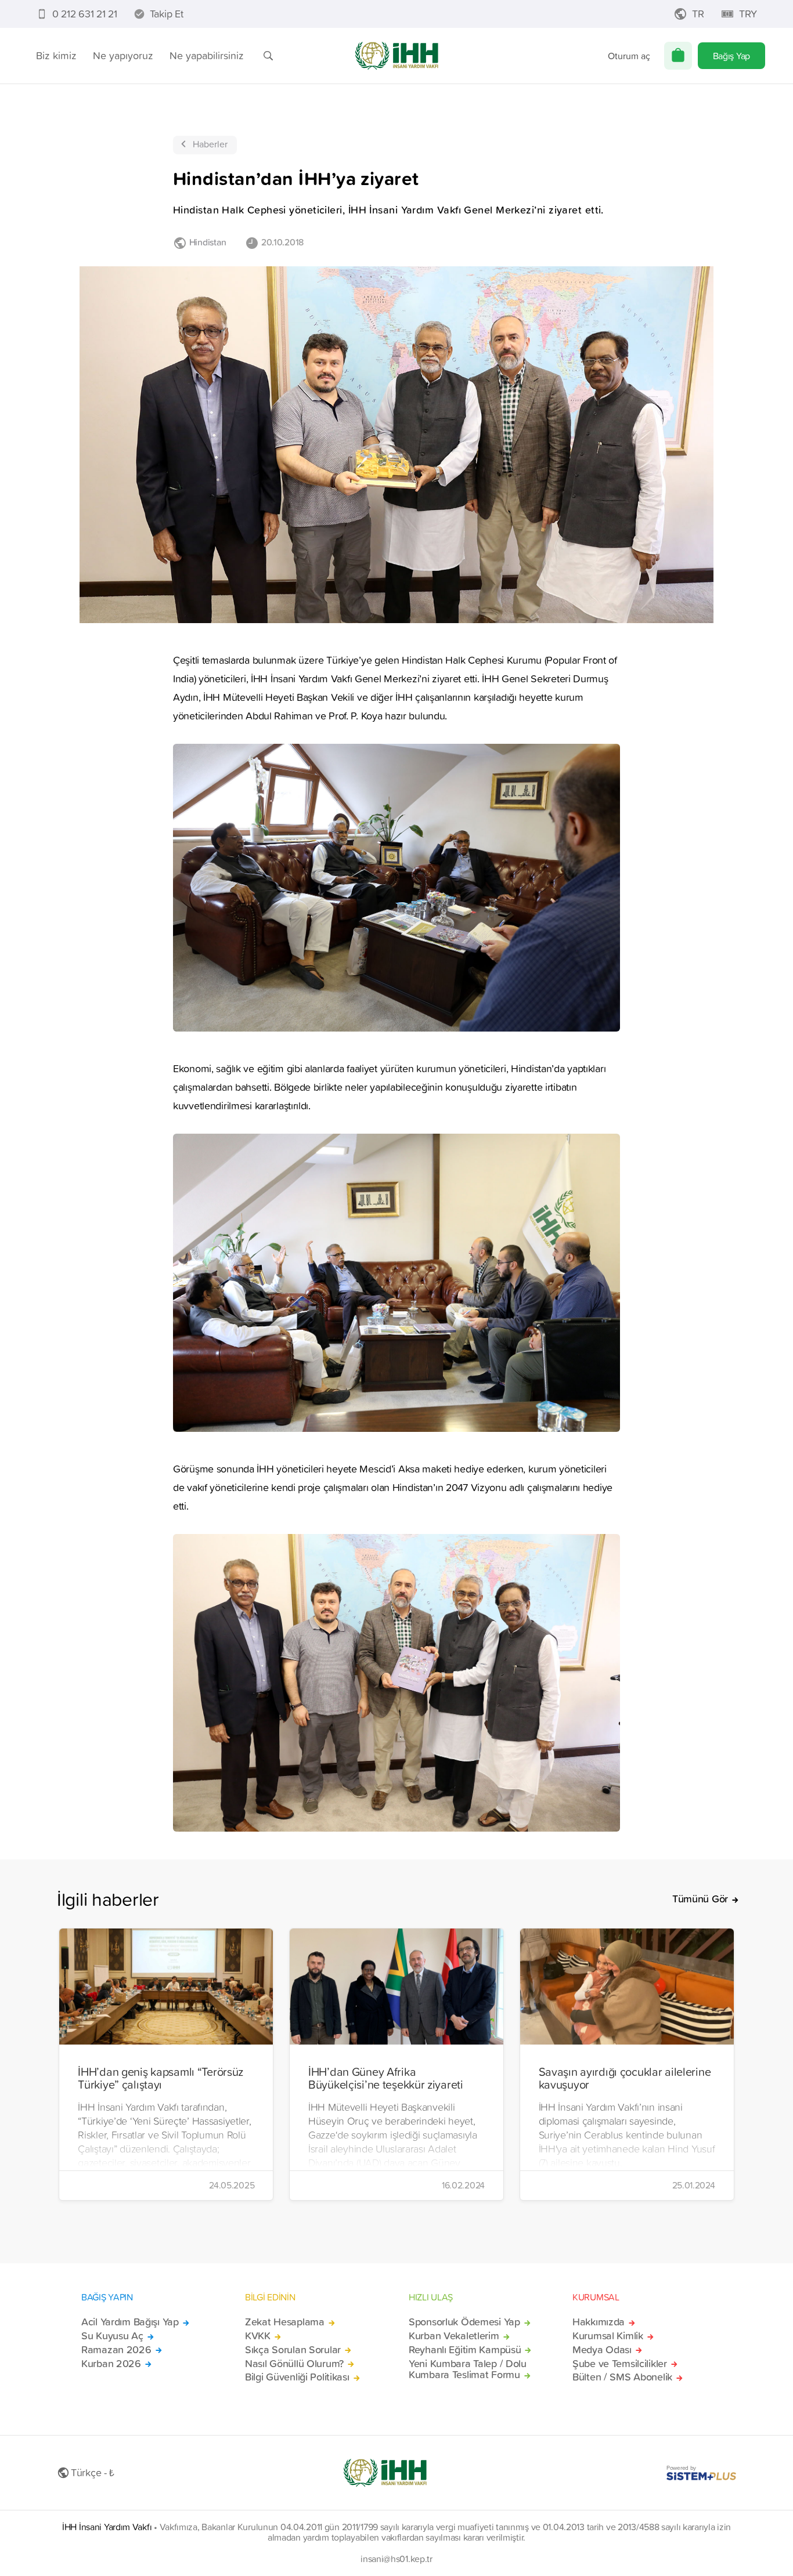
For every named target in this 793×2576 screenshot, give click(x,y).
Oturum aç (629, 56)
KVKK (258, 2336)
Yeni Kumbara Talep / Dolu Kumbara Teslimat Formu (468, 2369)
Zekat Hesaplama (285, 2322)
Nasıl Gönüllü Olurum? (294, 2364)
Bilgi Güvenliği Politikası (297, 2377)
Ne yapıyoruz (123, 55)
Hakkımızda (599, 2322)
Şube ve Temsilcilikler (620, 2364)
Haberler (210, 144)
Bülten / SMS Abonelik (622, 2377)
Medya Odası (602, 2350)
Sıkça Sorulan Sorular (293, 2350)
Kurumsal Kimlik (608, 2336)
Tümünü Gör (700, 1899)
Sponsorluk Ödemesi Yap (464, 2322)
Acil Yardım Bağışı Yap (130, 2322)
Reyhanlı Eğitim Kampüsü (465, 2350)
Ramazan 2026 (116, 2350)
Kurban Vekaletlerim (454, 2336)
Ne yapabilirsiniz (207, 55)
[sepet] (678, 56)
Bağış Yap (731, 56)
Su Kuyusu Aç (112, 2336)
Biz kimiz (56, 55)
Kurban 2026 (111, 2364)
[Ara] (268, 56)
